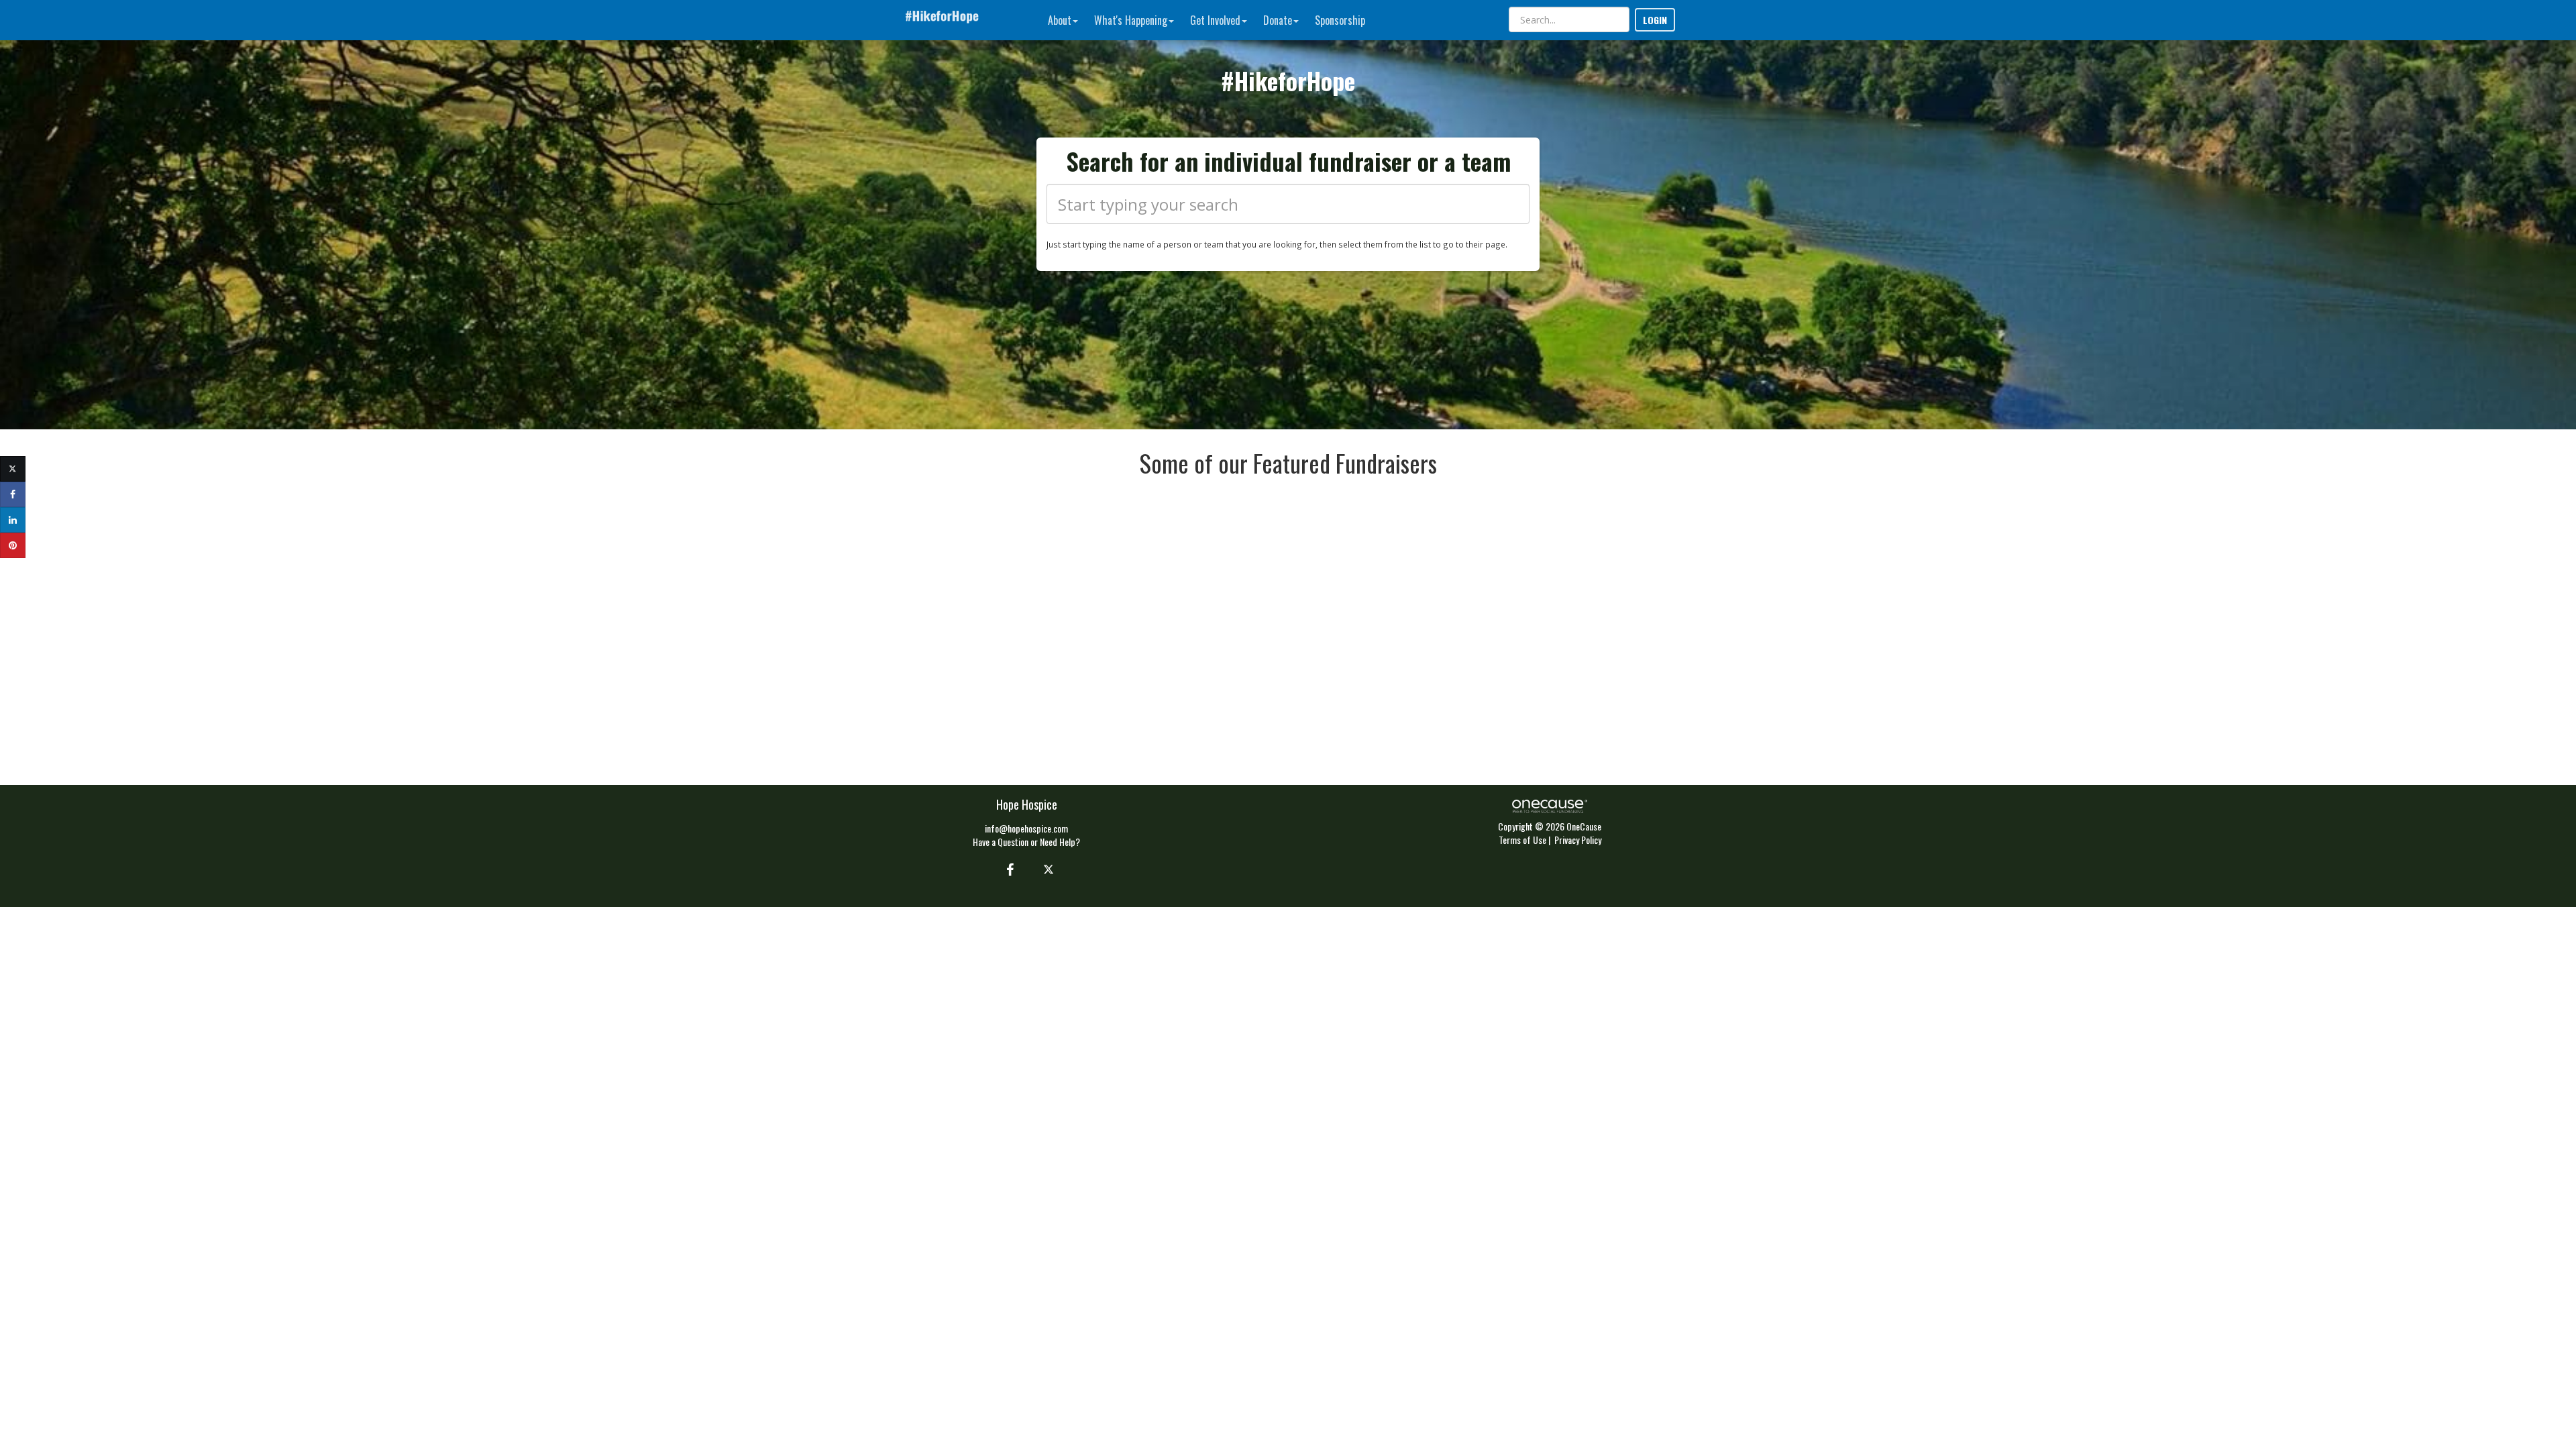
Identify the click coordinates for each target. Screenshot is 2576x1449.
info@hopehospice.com (1026, 828)
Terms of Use (1522, 840)
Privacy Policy (1578, 840)
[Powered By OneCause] (1549, 805)
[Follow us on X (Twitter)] (1050, 869)
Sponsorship (1340, 20)
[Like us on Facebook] (1008, 869)
